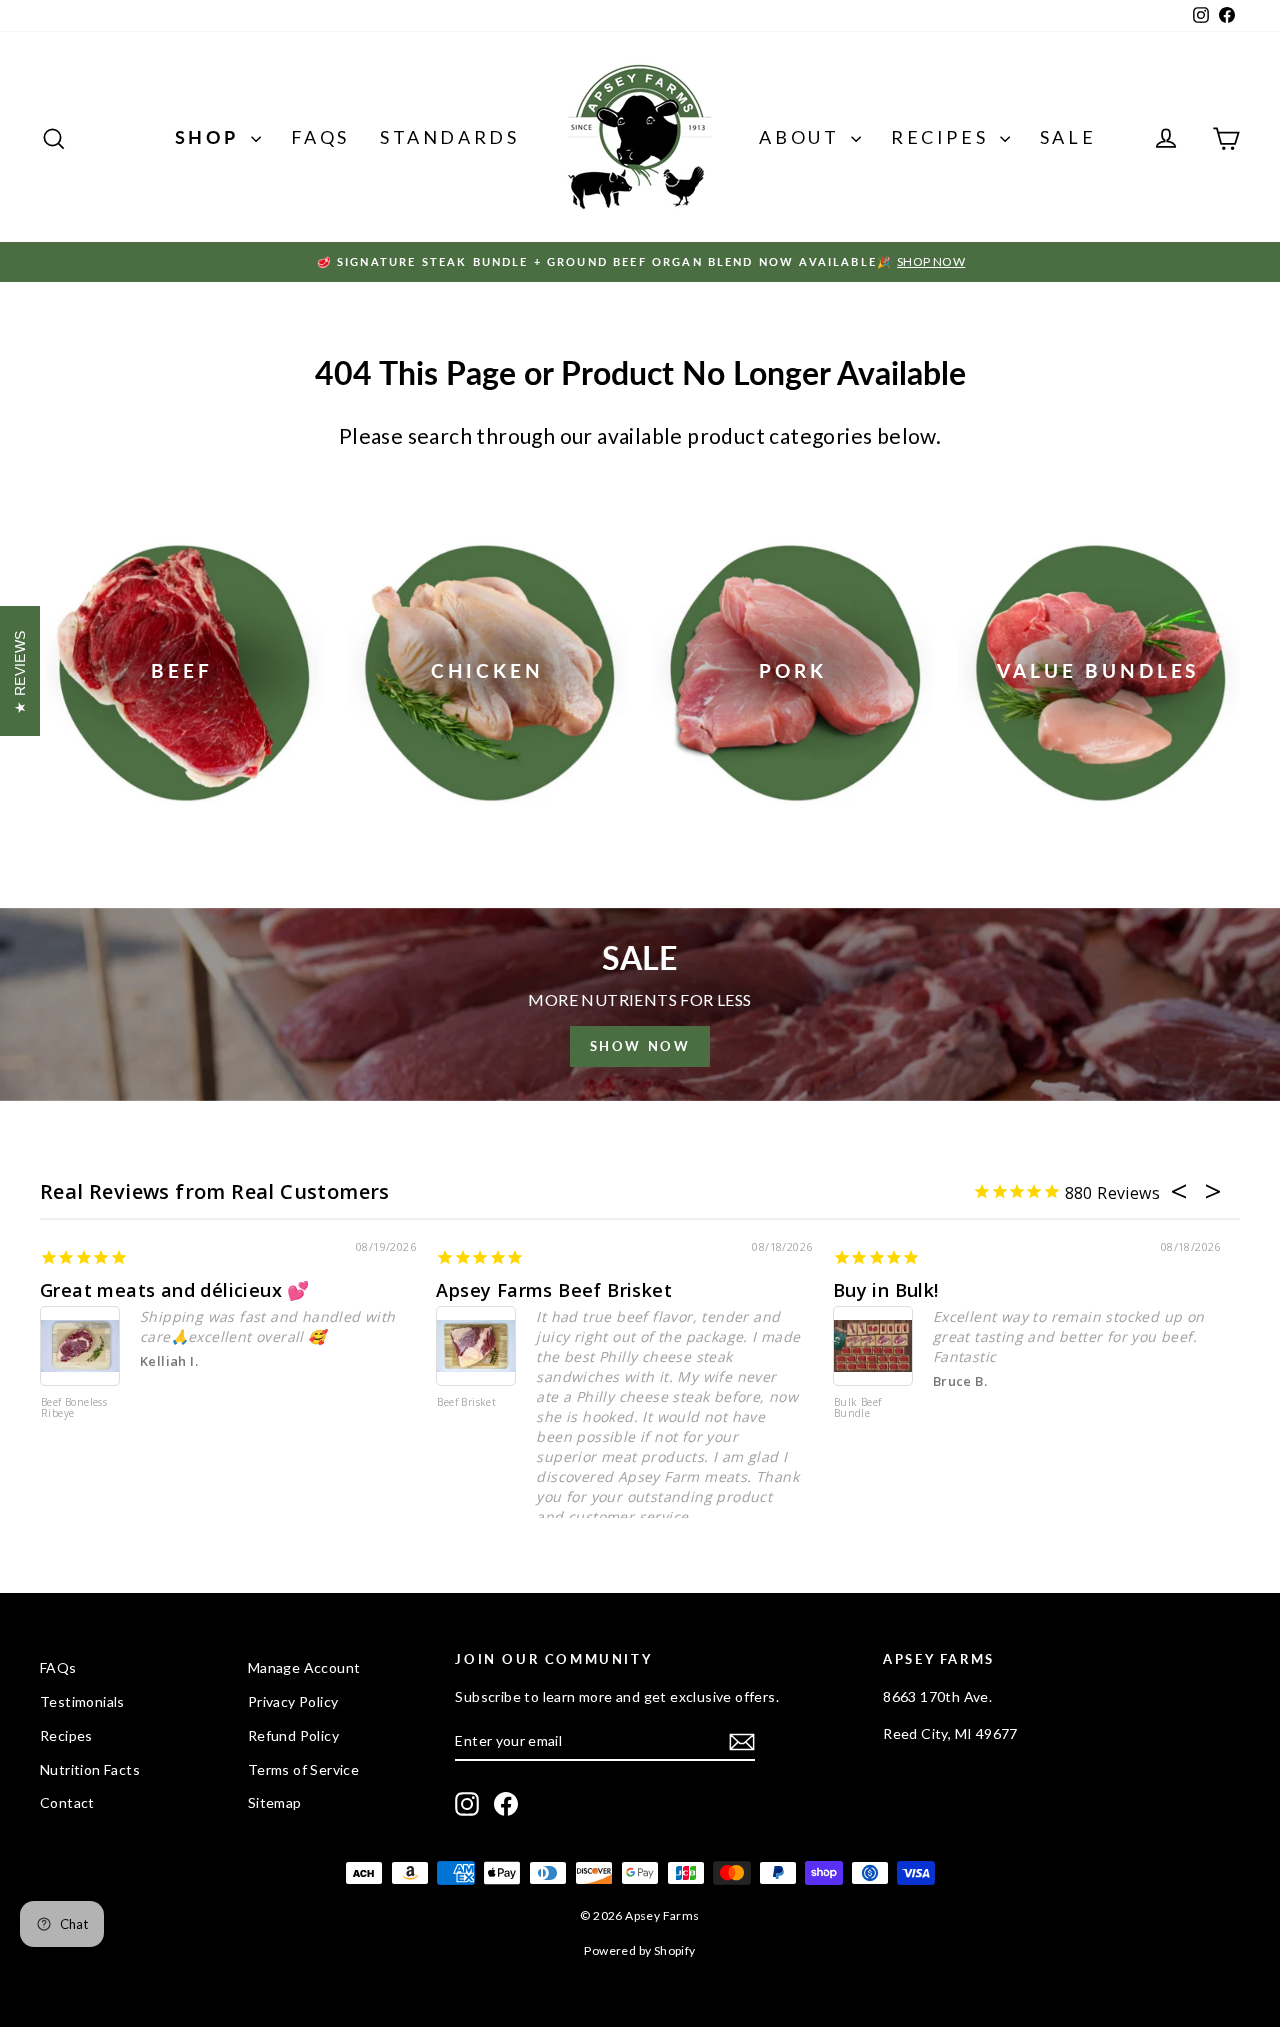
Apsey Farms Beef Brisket (554, 1290)
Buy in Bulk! (886, 1290)
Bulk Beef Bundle (858, 1408)
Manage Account (304, 1667)
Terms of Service (303, 1769)
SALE (1068, 137)
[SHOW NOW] (640, 1004)
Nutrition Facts (90, 1769)
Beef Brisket (466, 1403)
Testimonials (82, 1701)
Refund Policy (293, 1735)
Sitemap (275, 1802)
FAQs (320, 137)
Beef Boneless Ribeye (74, 1408)
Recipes (943, 137)
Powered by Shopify (639, 1950)
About (802, 137)
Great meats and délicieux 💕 (175, 1290)
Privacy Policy (293, 1701)
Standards (449, 137)
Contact (67, 1802)
